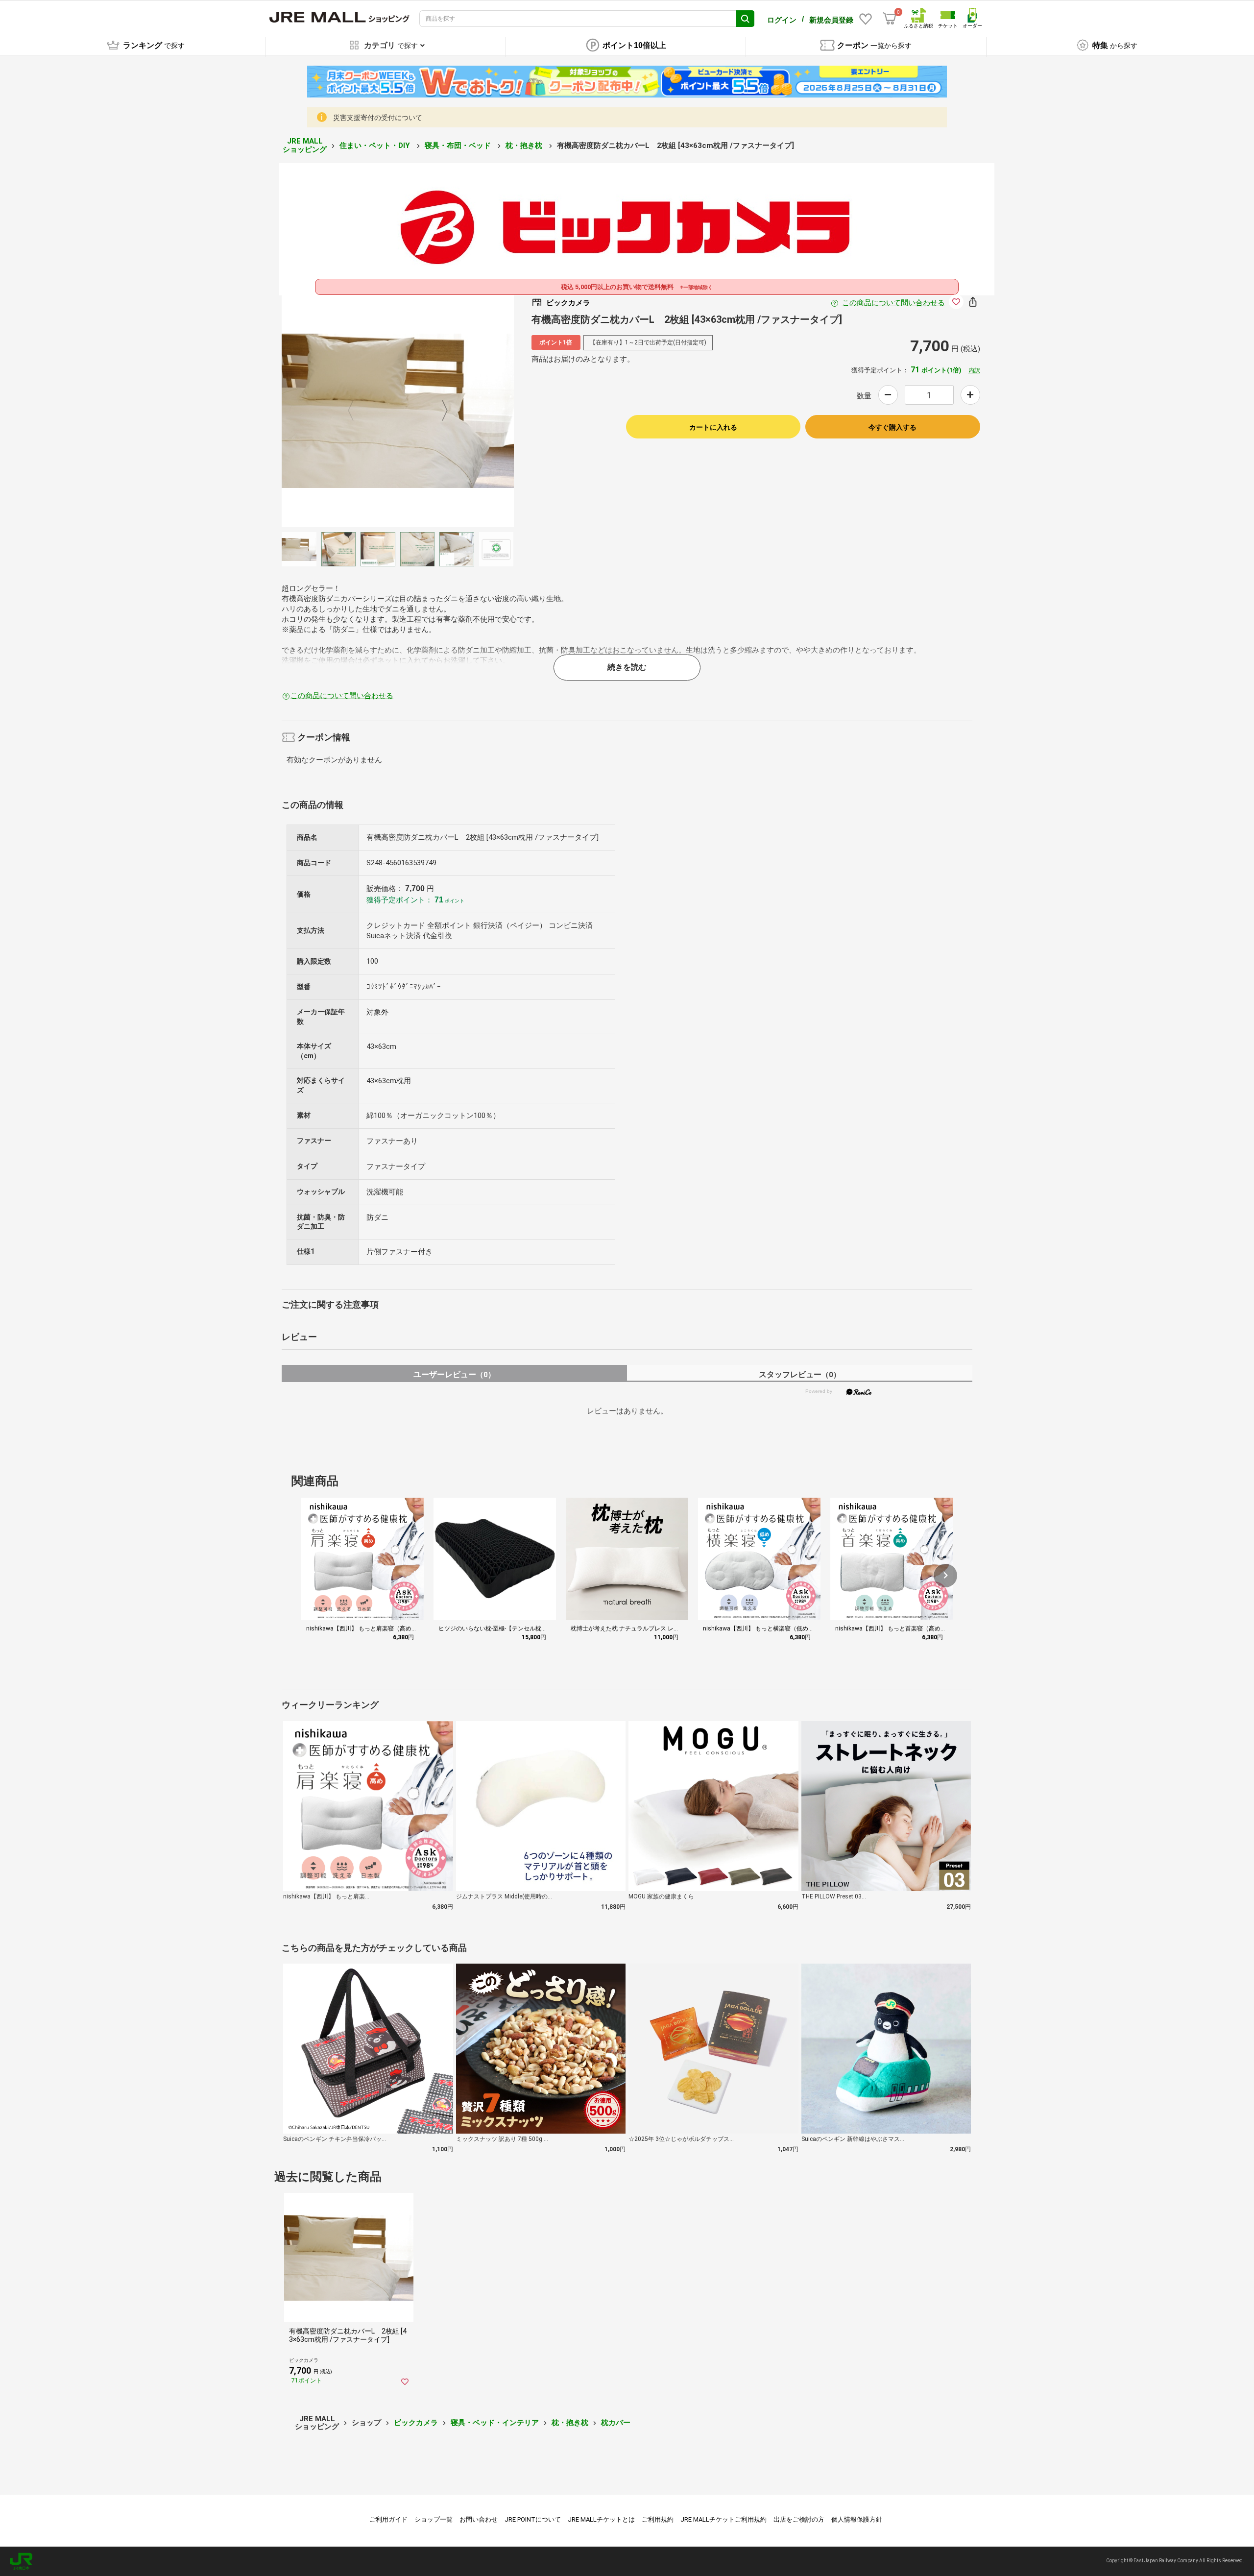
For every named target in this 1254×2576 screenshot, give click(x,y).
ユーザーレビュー (454, 1374)
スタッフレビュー (800, 1374)
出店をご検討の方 (799, 2519)
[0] (890, 19)
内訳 (974, 370)
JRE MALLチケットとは (601, 2519)
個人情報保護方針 (857, 2519)
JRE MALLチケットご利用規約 (723, 2519)
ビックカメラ (416, 2423)
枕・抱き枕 (525, 146)
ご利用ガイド (388, 2519)
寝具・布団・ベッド (459, 146)
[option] (398, 411)
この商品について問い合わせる (893, 303)
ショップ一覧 (434, 2519)
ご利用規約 (658, 2519)
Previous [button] (357, 411)
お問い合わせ (479, 2519)
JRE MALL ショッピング (305, 145)
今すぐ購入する (892, 427)
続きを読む (627, 667)
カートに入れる (713, 427)
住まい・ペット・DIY (376, 146)
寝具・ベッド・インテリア (495, 2423)
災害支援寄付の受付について (378, 118)
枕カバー (616, 2423)
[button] (945, 1576)
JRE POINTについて (533, 2519)
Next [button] (439, 411)
